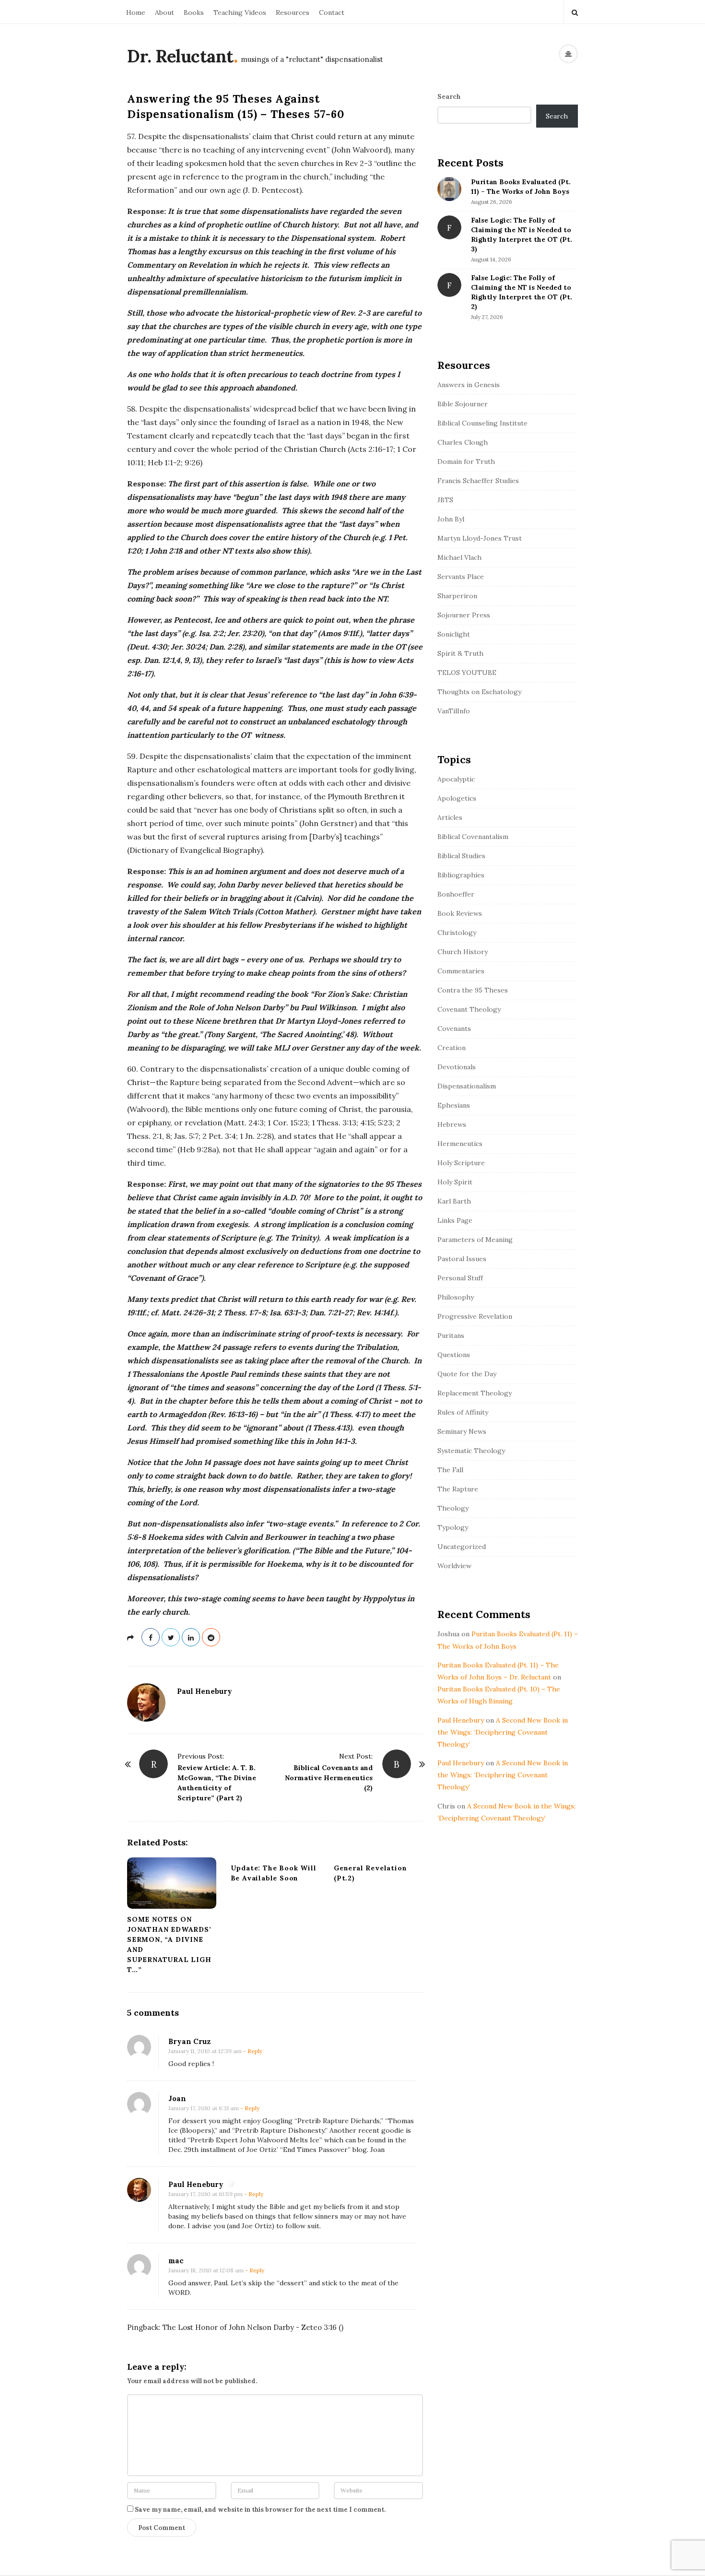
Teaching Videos (240, 12)
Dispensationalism (467, 1086)
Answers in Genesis (469, 385)
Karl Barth (454, 1201)
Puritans (451, 1335)
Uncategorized (462, 1547)
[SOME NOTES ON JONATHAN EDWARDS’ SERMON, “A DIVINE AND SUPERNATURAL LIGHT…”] (172, 1883)
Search (449, 96)
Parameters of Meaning (475, 1240)
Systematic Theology (471, 1451)
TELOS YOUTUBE (467, 673)
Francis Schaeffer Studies (478, 481)
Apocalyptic (456, 779)
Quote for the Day (467, 1374)
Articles (450, 817)
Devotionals (457, 1067)
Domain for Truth (466, 461)
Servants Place (461, 577)
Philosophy (456, 1297)
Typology (453, 1527)
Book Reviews (460, 913)
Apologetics (457, 798)
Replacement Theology (475, 1393)
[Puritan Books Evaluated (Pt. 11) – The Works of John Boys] (449, 189)
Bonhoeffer (456, 894)
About (164, 12)
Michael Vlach (459, 557)
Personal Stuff (460, 1278)
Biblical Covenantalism (473, 837)
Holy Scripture (461, 1163)
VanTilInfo (454, 711)
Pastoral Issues (462, 1259)
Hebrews (452, 1124)
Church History (463, 952)
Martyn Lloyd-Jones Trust (480, 538)
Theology (453, 1508)
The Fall (450, 1470)
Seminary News (462, 1431)
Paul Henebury (205, 1691)
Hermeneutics (460, 1144)
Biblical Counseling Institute (482, 423)
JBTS (445, 500)
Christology (457, 933)
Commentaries (461, 971)
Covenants (454, 1028)
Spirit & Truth (460, 653)
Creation (452, 1048)
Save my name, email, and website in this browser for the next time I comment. (260, 2510)
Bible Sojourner (463, 404)
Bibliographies (461, 875)
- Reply (253, 2051)
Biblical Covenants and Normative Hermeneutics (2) (329, 1778)
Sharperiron (457, 596)
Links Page (455, 1220)
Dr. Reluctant (180, 56)
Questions (454, 1355)
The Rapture (458, 1489)
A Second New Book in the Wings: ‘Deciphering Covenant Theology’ (503, 1732)
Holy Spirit (455, 1182)
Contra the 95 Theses (473, 990)
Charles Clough (463, 442)
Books (194, 12)
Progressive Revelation (475, 1316)
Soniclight (454, 634)
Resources (293, 12)
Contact (332, 12)
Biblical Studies (461, 856)
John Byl (451, 519)
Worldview (454, 1566)
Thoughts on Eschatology (479, 692)
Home (136, 12)
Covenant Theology (469, 1009)
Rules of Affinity (463, 1412)
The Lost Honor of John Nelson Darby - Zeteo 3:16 (250, 2327)
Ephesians (454, 1105)
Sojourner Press (464, 615)
